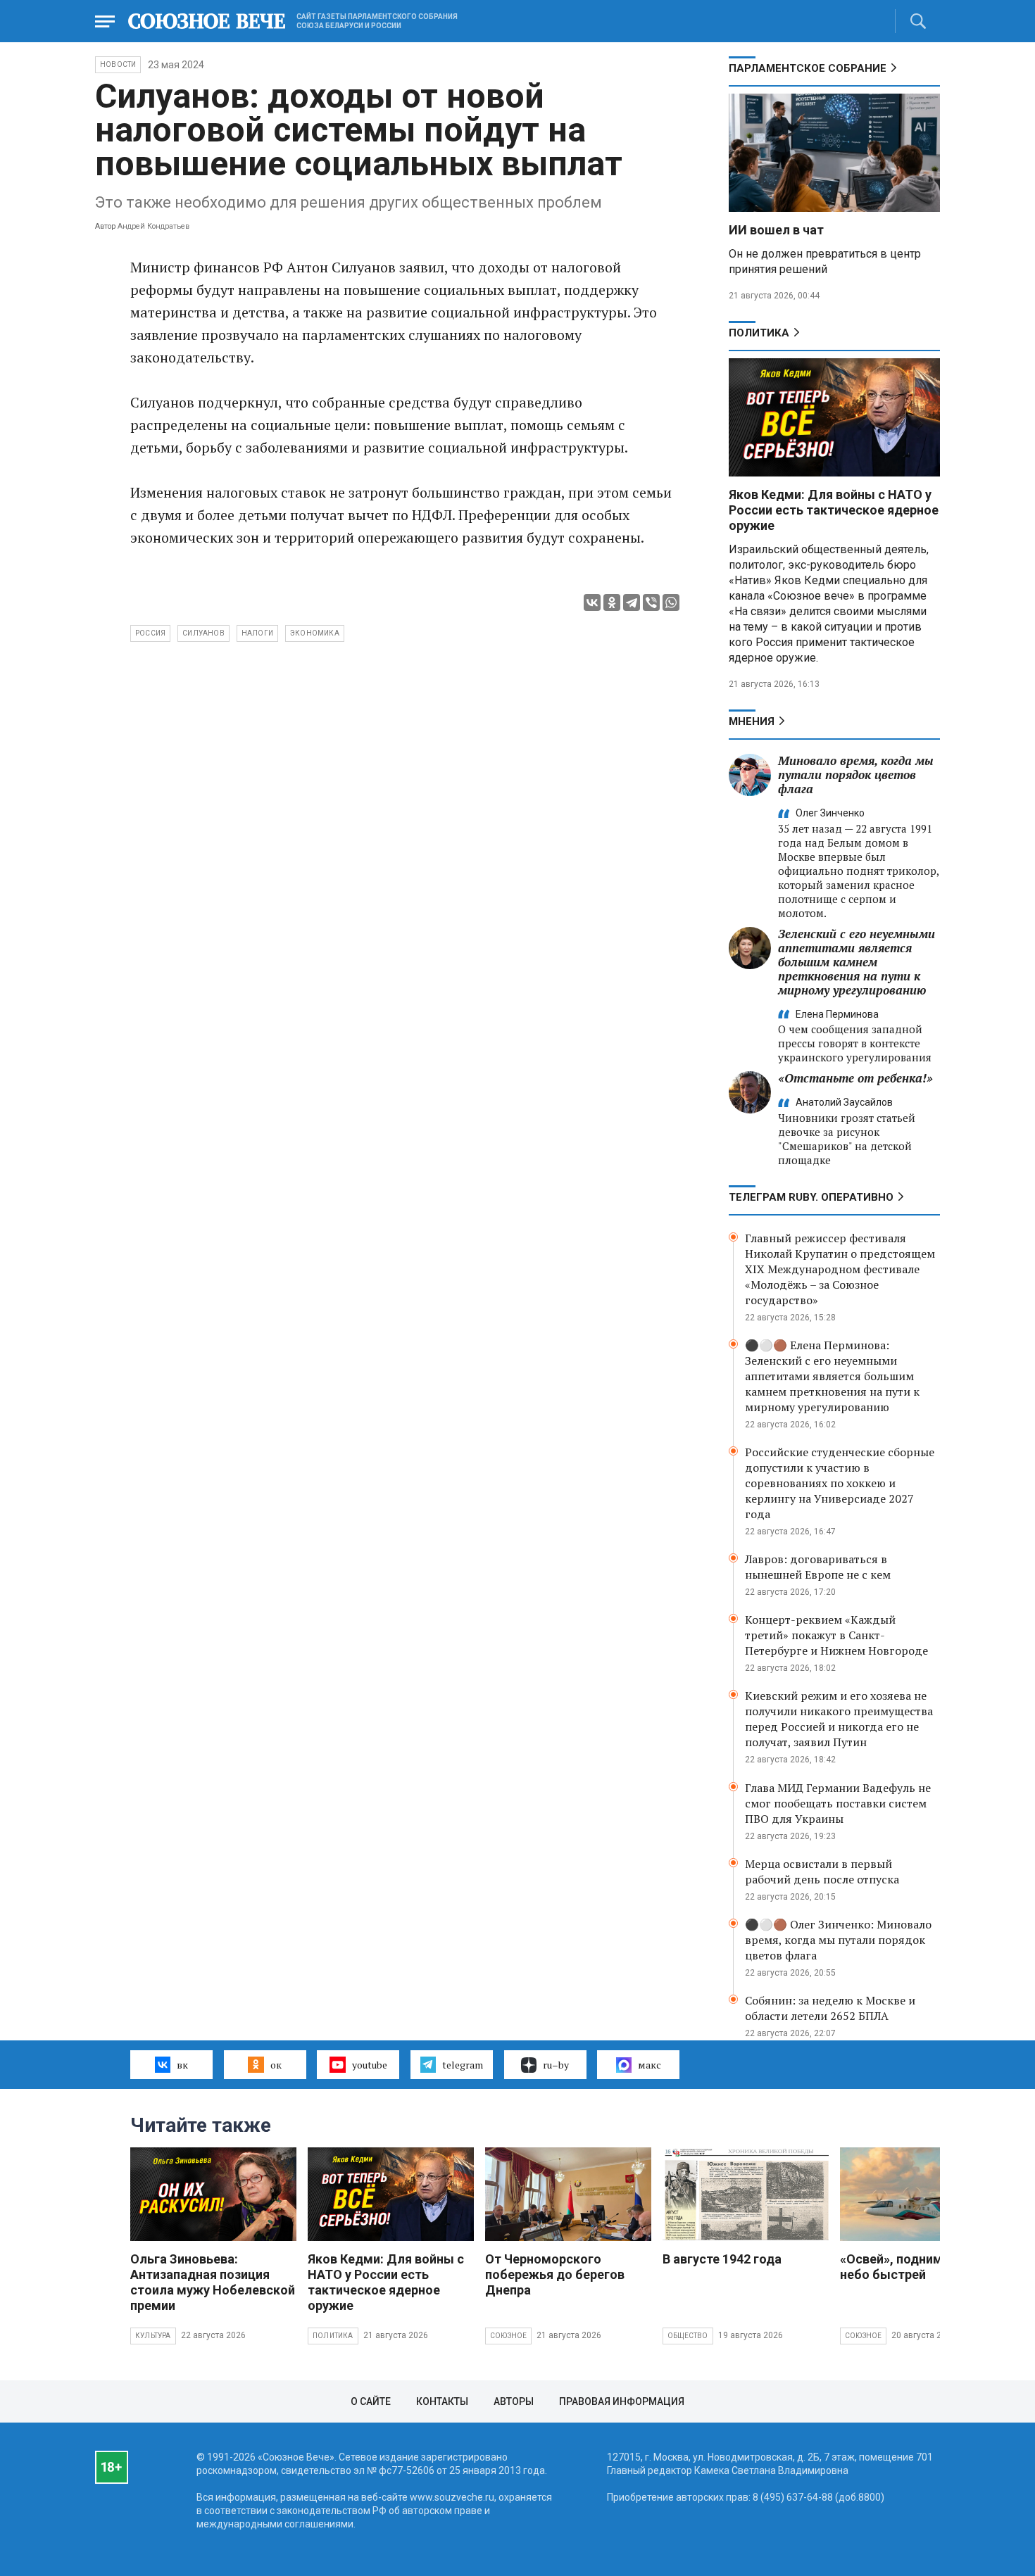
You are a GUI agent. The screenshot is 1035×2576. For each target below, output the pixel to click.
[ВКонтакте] (592, 602)
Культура (153, 2336)
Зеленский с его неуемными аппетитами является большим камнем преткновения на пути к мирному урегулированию (857, 962)
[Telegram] (632, 602)
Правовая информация (622, 2401)
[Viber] (651, 602)
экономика (315, 633)
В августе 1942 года (722, 2259)
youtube (370, 2065)
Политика (759, 333)
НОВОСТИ (118, 64)
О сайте (371, 2401)
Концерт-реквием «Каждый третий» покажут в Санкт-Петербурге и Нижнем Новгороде (836, 1635)
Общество (688, 2336)
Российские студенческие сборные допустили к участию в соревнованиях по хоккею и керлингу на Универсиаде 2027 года (840, 1483)
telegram (463, 2065)
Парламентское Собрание (808, 68)
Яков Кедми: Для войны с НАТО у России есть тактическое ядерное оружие (834, 510)
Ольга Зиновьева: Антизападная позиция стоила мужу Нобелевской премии (213, 2282)
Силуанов (203, 633)
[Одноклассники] (612, 602)
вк (182, 2065)
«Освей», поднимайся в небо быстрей (910, 2267)
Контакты (442, 2401)
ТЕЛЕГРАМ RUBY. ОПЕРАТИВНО (811, 1197)
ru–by (556, 2065)
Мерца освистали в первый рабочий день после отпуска (822, 1871)
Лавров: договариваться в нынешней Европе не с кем (818, 1567)
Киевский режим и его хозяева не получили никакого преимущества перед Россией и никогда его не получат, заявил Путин (839, 1719)
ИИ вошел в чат (776, 230)
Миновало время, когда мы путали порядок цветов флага (856, 775)
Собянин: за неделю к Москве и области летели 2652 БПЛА (830, 2008)
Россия (150, 633)
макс (650, 2065)
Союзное (508, 2336)
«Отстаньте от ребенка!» (855, 1078)
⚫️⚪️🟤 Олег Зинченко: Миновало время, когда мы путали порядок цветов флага (838, 1940)
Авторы (514, 2401)
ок (276, 2065)
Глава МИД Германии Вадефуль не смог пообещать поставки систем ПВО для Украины (838, 1803)
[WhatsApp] (671, 602)
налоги (257, 633)
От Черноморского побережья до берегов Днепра (555, 2274)
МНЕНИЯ (752, 721)
